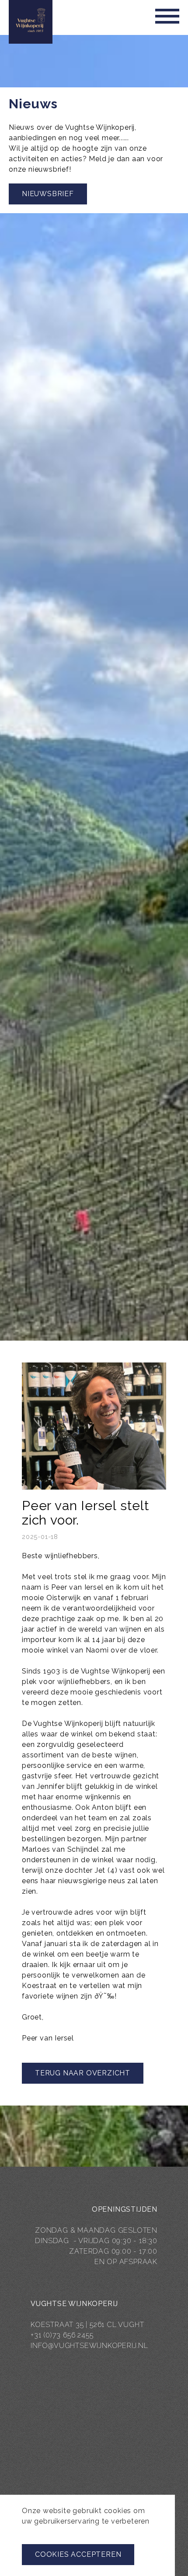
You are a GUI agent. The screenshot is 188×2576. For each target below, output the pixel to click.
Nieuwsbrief (48, 194)
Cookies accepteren (78, 2554)
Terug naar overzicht (83, 2073)
